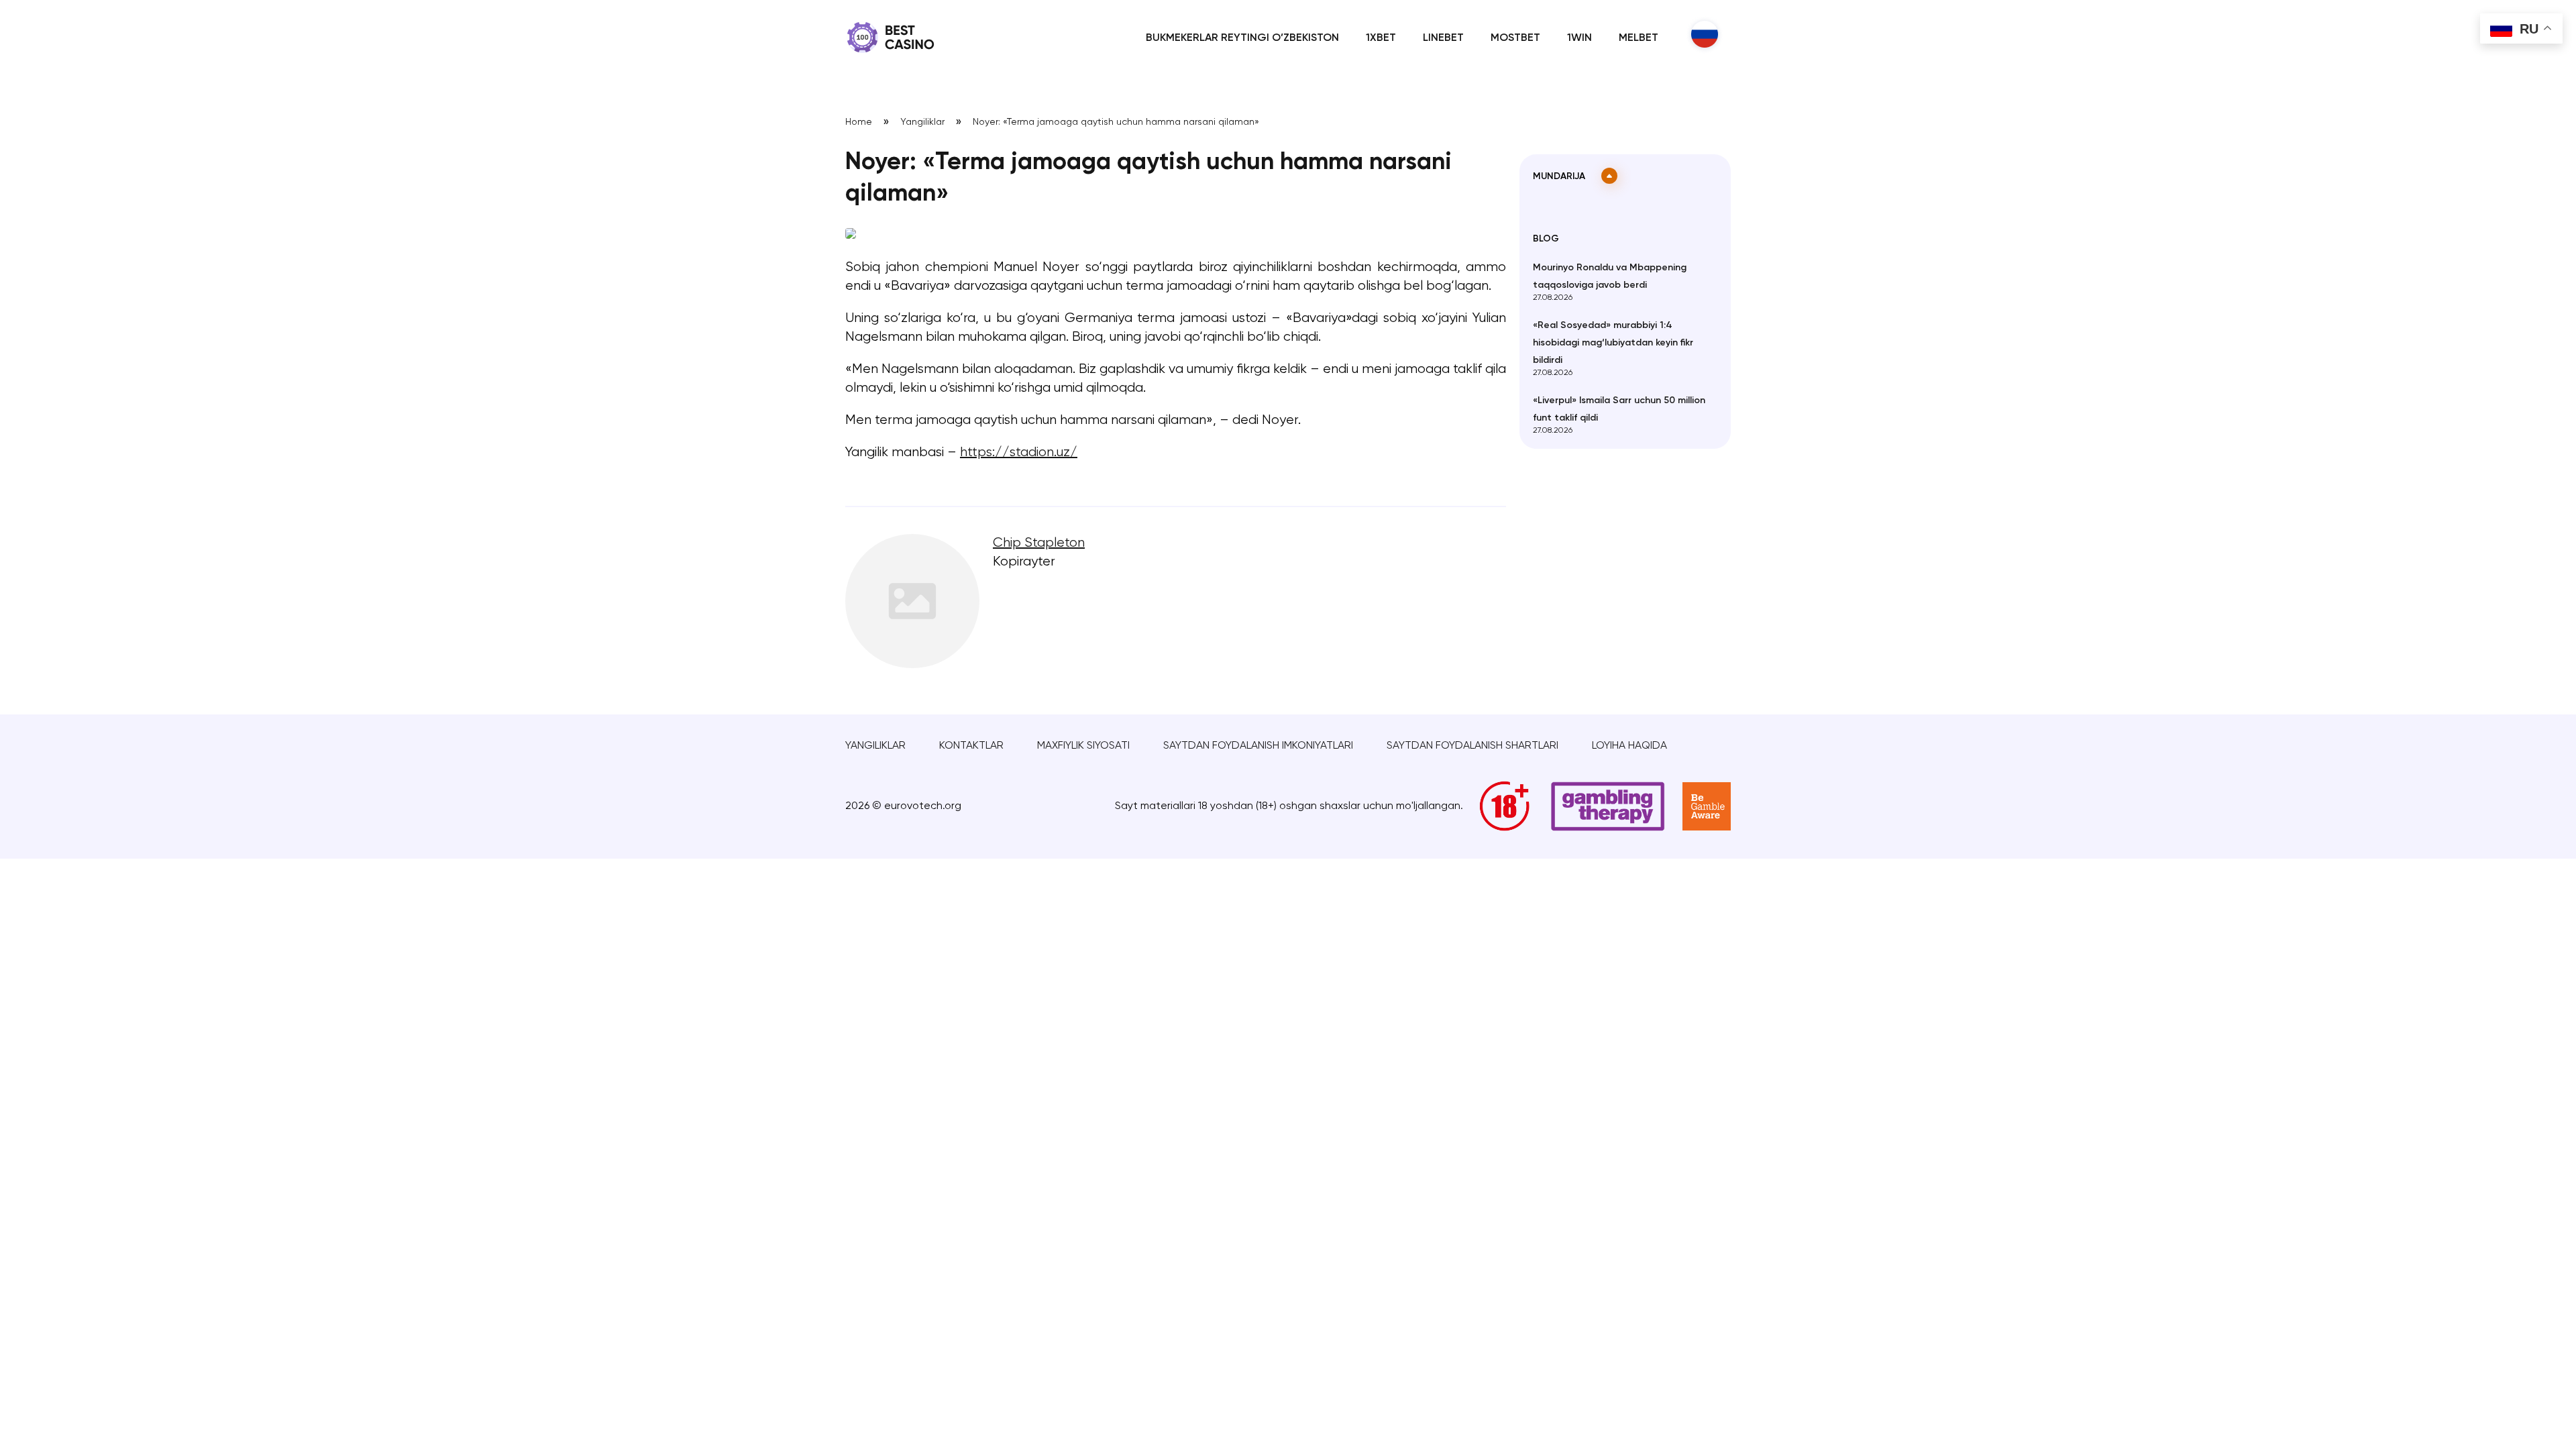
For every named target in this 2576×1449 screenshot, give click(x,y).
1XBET (1381, 38)
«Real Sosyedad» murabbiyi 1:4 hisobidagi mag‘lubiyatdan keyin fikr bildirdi (1613, 343)
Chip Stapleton (1039, 543)
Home (859, 122)
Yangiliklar (922, 122)
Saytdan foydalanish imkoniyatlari (1258, 746)
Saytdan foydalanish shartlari (1472, 746)
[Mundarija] (1609, 176)
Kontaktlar (971, 746)
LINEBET (1443, 38)
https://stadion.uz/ (1019, 452)
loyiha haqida (1629, 746)
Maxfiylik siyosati (1083, 746)
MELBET (1639, 38)
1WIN (1579, 38)
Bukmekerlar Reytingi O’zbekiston (1242, 38)
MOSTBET (1515, 38)
